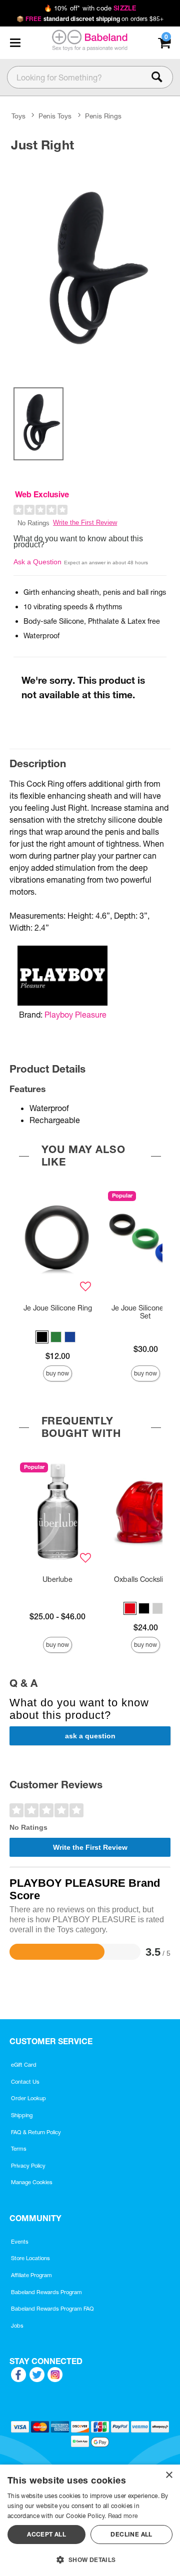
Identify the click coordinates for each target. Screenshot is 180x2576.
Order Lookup (28, 2098)
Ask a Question (37, 562)
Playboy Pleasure (75, 1015)
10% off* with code (90, 8)
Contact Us (25, 2082)
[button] (15, 43)
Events (20, 2242)
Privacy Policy (28, 2166)
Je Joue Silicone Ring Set (146, 1312)
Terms (19, 2149)
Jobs (17, 2326)
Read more (123, 2516)
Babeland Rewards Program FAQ (52, 2309)
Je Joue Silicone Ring (58, 1308)
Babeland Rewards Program (46, 2292)
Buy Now (57, 1373)
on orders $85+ (90, 19)
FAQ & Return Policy (36, 2132)
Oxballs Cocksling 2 (145, 1579)
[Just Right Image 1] (90, 268)
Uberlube (57, 1579)
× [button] (169, 2475)
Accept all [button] (46, 2534)
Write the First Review (85, 523)
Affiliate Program (31, 2275)
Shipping (22, 2115)
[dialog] (90, 2520)
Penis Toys (55, 116)
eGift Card (24, 2065)
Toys (18, 116)
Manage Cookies (32, 2182)
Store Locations (30, 2258)
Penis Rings (103, 116)
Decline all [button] (131, 2534)
